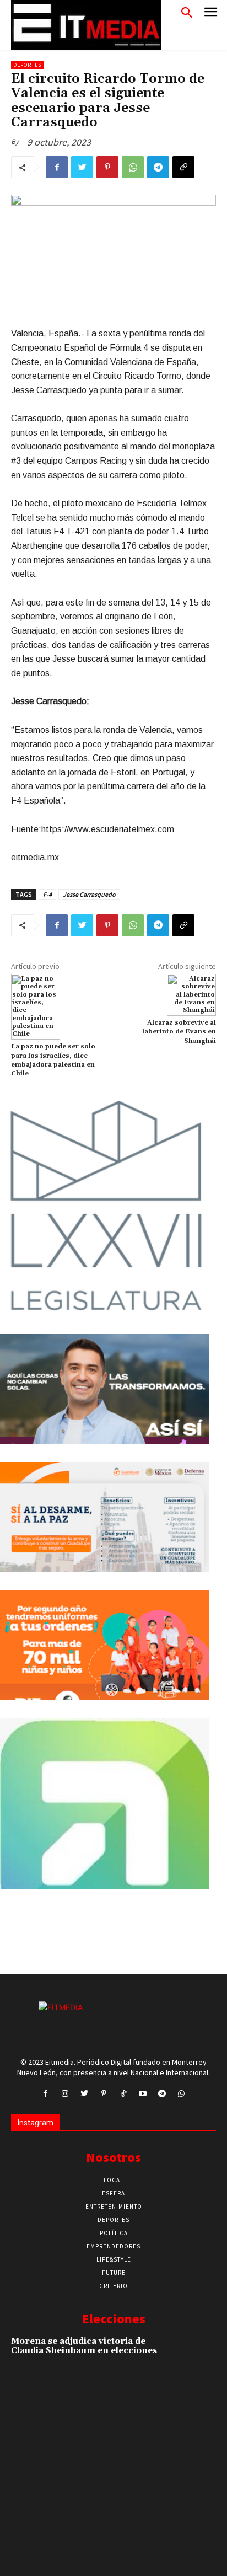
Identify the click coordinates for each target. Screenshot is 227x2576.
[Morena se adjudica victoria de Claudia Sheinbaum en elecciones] (196, 2355)
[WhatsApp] (133, 167)
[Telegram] (158, 167)
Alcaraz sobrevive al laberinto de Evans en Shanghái (179, 1032)
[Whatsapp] (182, 2094)
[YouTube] (142, 2094)
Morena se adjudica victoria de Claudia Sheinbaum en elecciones (84, 2346)
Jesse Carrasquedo (89, 894)
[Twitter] (82, 167)
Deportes (27, 65)
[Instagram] (65, 2094)
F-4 (47, 894)
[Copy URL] (183, 167)
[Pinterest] (107, 167)
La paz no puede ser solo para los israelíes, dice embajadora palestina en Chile (53, 1060)
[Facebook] (57, 167)
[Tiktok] (123, 2094)
